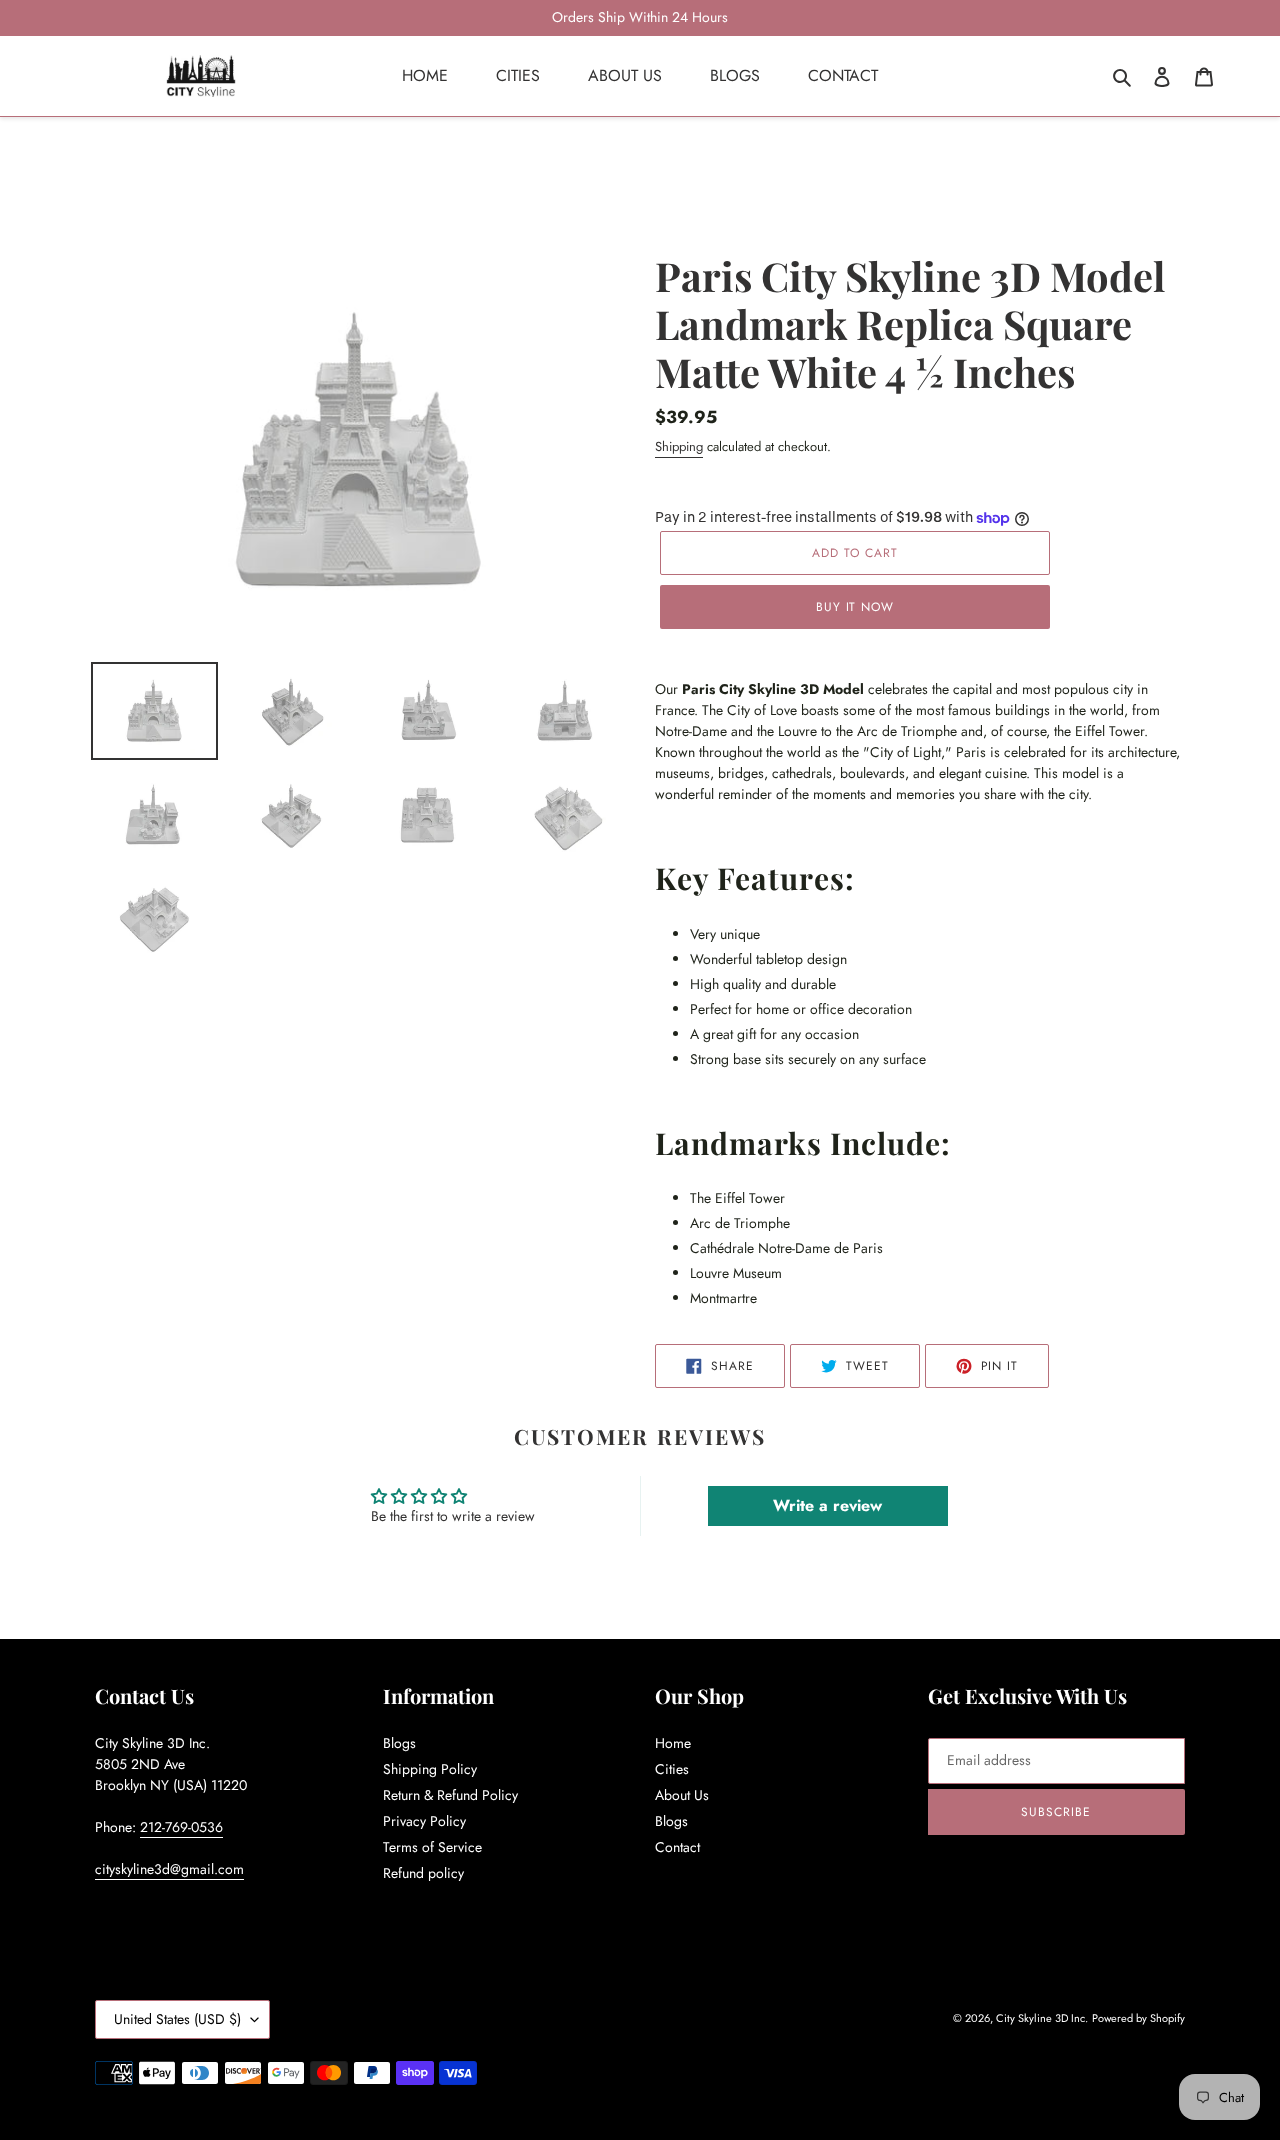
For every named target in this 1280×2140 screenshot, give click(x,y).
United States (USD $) (177, 2019)
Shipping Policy (430, 1769)
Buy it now (855, 607)
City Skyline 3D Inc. (1042, 2018)
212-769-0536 (181, 1827)
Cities (672, 1769)
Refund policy (423, 1873)
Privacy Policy (424, 1821)
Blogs (399, 1743)
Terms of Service (432, 1847)
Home (673, 1743)
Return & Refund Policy (450, 1795)
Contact (677, 1847)
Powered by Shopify (1138, 2018)
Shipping (679, 446)
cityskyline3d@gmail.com (169, 1869)
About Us (682, 1795)
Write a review (827, 1505)
